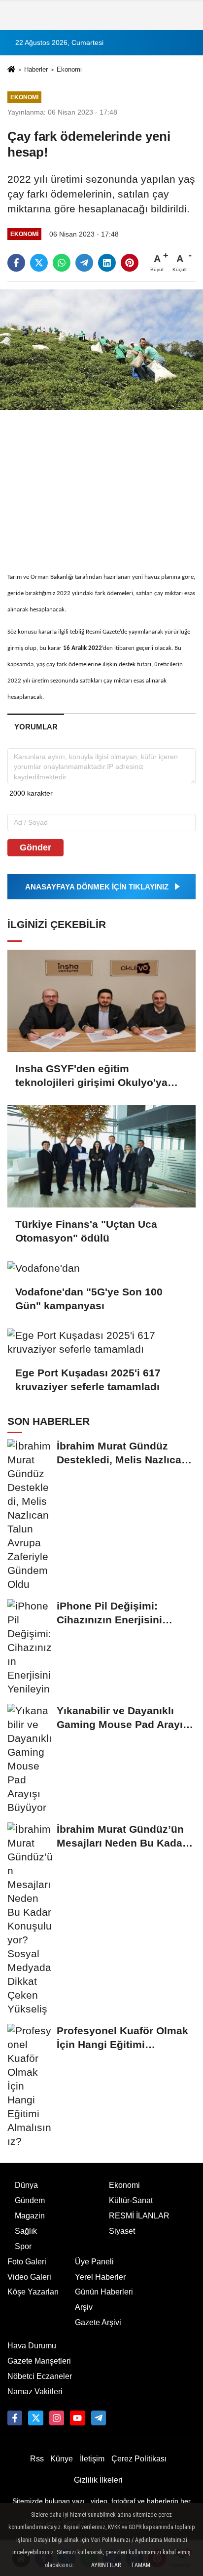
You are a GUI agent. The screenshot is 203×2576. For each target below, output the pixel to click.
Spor (23, 2246)
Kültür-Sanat (131, 2200)
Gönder (35, 847)
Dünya (26, 2185)
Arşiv (84, 2307)
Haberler (36, 69)
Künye (62, 2459)
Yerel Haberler (100, 2277)
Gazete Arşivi (98, 2322)
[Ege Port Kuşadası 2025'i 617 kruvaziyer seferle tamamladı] (101, 1342)
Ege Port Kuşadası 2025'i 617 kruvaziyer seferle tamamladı (88, 1380)
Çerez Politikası (139, 2459)
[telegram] (84, 263)
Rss (37, 2459)
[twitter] (39, 263)
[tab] (36, 727)
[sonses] (99, 2418)
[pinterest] (130, 263)
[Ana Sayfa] (11, 70)
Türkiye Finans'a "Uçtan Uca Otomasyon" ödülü (86, 1231)
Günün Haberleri (104, 2292)
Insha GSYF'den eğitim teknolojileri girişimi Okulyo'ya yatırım (91, 1076)
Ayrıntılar (106, 2565)
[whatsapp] (62, 263)
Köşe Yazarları (33, 2292)
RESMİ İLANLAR (139, 2216)
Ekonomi (69, 69)
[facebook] (16, 263)
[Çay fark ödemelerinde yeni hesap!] (101, 349)
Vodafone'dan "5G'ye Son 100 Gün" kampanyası (89, 1299)
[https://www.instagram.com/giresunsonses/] (57, 2418)
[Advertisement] (101, 483)
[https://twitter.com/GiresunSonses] (35, 2418)
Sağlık (26, 2231)
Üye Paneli (94, 2262)
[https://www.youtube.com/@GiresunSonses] (77, 2418)
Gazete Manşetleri (39, 2361)
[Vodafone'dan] (101, 1268)
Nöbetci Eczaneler (40, 2376)
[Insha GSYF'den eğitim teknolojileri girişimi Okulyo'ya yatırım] (101, 1001)
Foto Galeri (27, 2262)
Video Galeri (29, 2277)
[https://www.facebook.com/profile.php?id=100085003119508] (15, 2418)
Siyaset (122, 2231)
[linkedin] (107, 263)
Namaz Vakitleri (35, 2392)
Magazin (30, 2216)
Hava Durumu (32, 2346)
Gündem (30, 2200)
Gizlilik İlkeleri (98, 2480)
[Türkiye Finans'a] (101, 1156)
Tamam (140, 2565)
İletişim (92, 2459)
